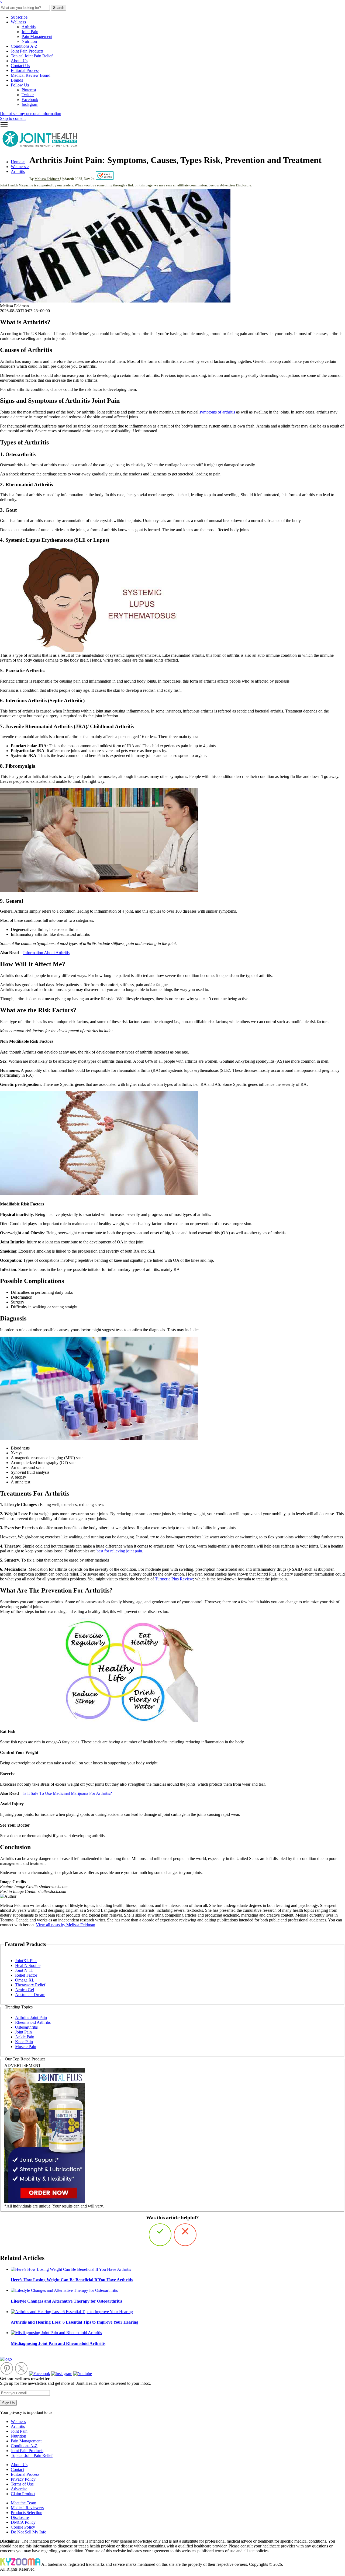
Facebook (30, 100)
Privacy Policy (23, 2479)
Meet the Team (23, 2503)
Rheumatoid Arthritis (33, 2022)
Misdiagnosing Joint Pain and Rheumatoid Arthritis (58, 2343)
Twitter (28, 95)
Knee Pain (24, 2042)
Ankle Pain (25, 2037)
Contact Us (20, 66)
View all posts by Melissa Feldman (65, 1925)
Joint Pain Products (27, 51)
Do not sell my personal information (31, 114)
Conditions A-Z (24, 46)
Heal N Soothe (28, 1965)
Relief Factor (26, 1975)
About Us (19, 61)
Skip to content (13, 118)
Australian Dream (30, 1995)
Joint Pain (30, 32)
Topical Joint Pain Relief (32, 56)
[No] (185, 2235)
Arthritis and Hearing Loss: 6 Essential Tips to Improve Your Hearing (75, 2322)
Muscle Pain (26, 2047)
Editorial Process (25, 70)
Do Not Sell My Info (29, 2532)
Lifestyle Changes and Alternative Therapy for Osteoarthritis (66, 2301)
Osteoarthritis (26, 2027)
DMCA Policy (23, 2522)
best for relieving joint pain (119, 1551)
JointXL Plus (26, 1961)
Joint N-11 (24, 1970)
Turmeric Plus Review (173, 1579)
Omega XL (25, 1980)
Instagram (30, 104)
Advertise (19, 2489)
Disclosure (20, 2517)
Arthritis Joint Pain (31, 2017)
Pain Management (37, 36)
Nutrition (29, 41)
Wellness (18, 22)
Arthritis (29, 27)
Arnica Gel (25, 1990)
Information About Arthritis (46, 953)
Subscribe (19, 17)
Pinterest (29, 90)
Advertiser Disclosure (236, 185)
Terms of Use (22, 2484)
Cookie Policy (23, 2527)
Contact (17, 2469)
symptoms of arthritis (217, 412)
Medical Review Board (31, 75)
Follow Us (20, 85)
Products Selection (27, 2513)
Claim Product (23, 2494)
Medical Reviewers (27, 2508)
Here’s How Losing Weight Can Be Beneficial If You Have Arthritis (72, 2280)
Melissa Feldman (47, 179)
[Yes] (160, 2235)
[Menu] (4, 127)
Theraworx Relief (30, 1985)
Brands (17, 80)
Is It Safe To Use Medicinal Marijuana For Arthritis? (68, 1793)
